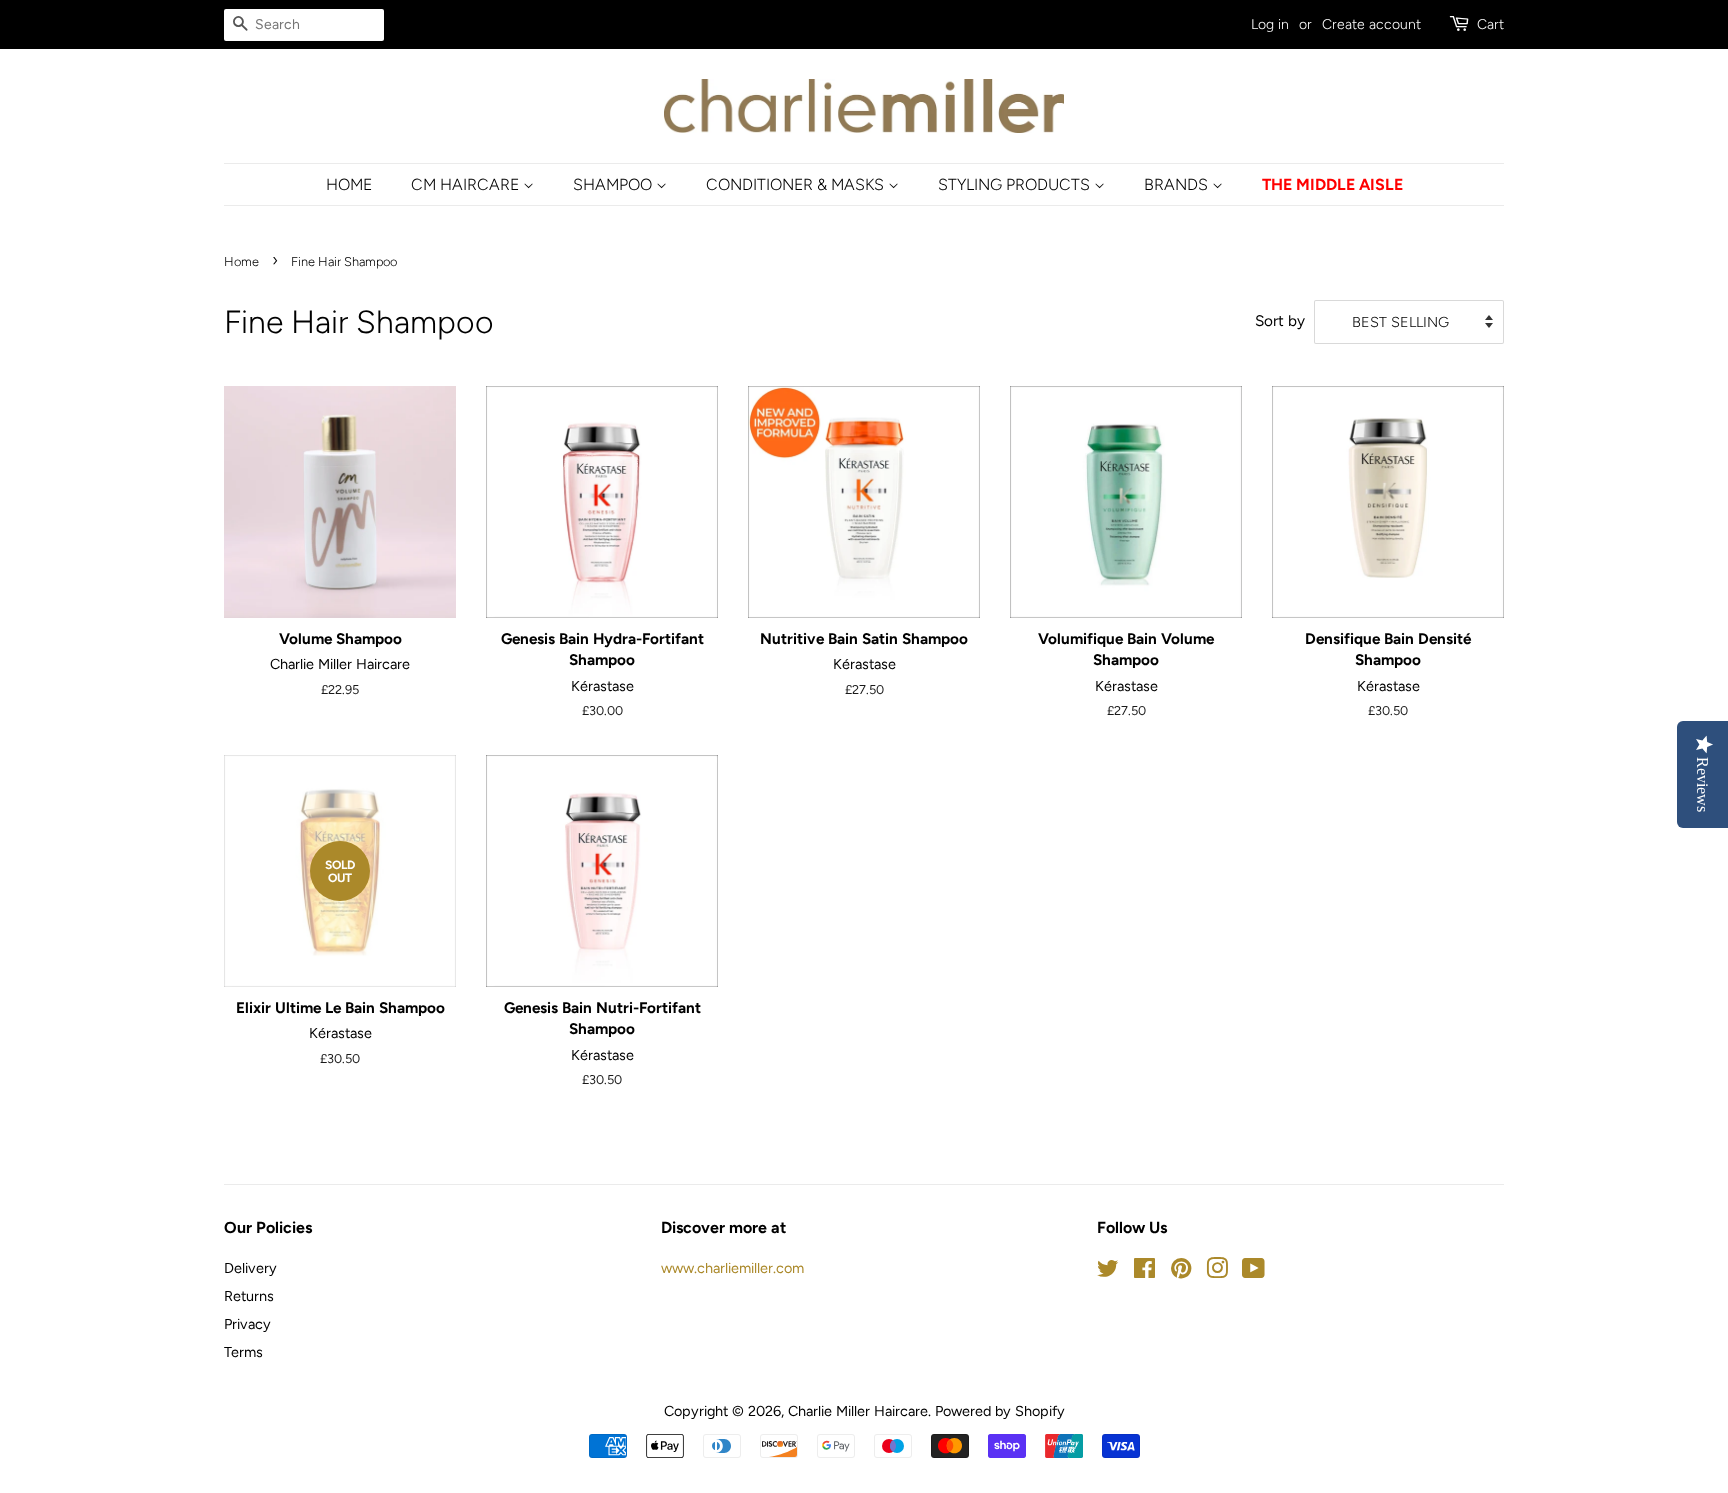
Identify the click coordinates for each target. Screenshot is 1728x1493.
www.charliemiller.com (732, 1268)
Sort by (1280, 320)
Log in (1270, 24)
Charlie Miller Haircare (858, 1411)
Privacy (247, 1324)
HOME (349, 184)
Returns (249, 1296)
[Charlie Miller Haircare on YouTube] (1253, 1272)
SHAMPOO (614, 184)
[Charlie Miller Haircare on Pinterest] (1181, 1272)
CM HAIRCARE (467, 184)
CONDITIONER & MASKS (797, 184)
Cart (1490, 24)
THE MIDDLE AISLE (1332, 184)
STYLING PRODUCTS (1016, 184)
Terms (243, 1352)
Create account (1371, 24)
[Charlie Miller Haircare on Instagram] (1217, 1272)
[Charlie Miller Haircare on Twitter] (1108, 1272)
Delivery (250, 1268)
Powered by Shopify (1000, 1411)
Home (241, 261)
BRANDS (1178, 184)
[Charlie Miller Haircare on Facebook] (1144, 1272)
